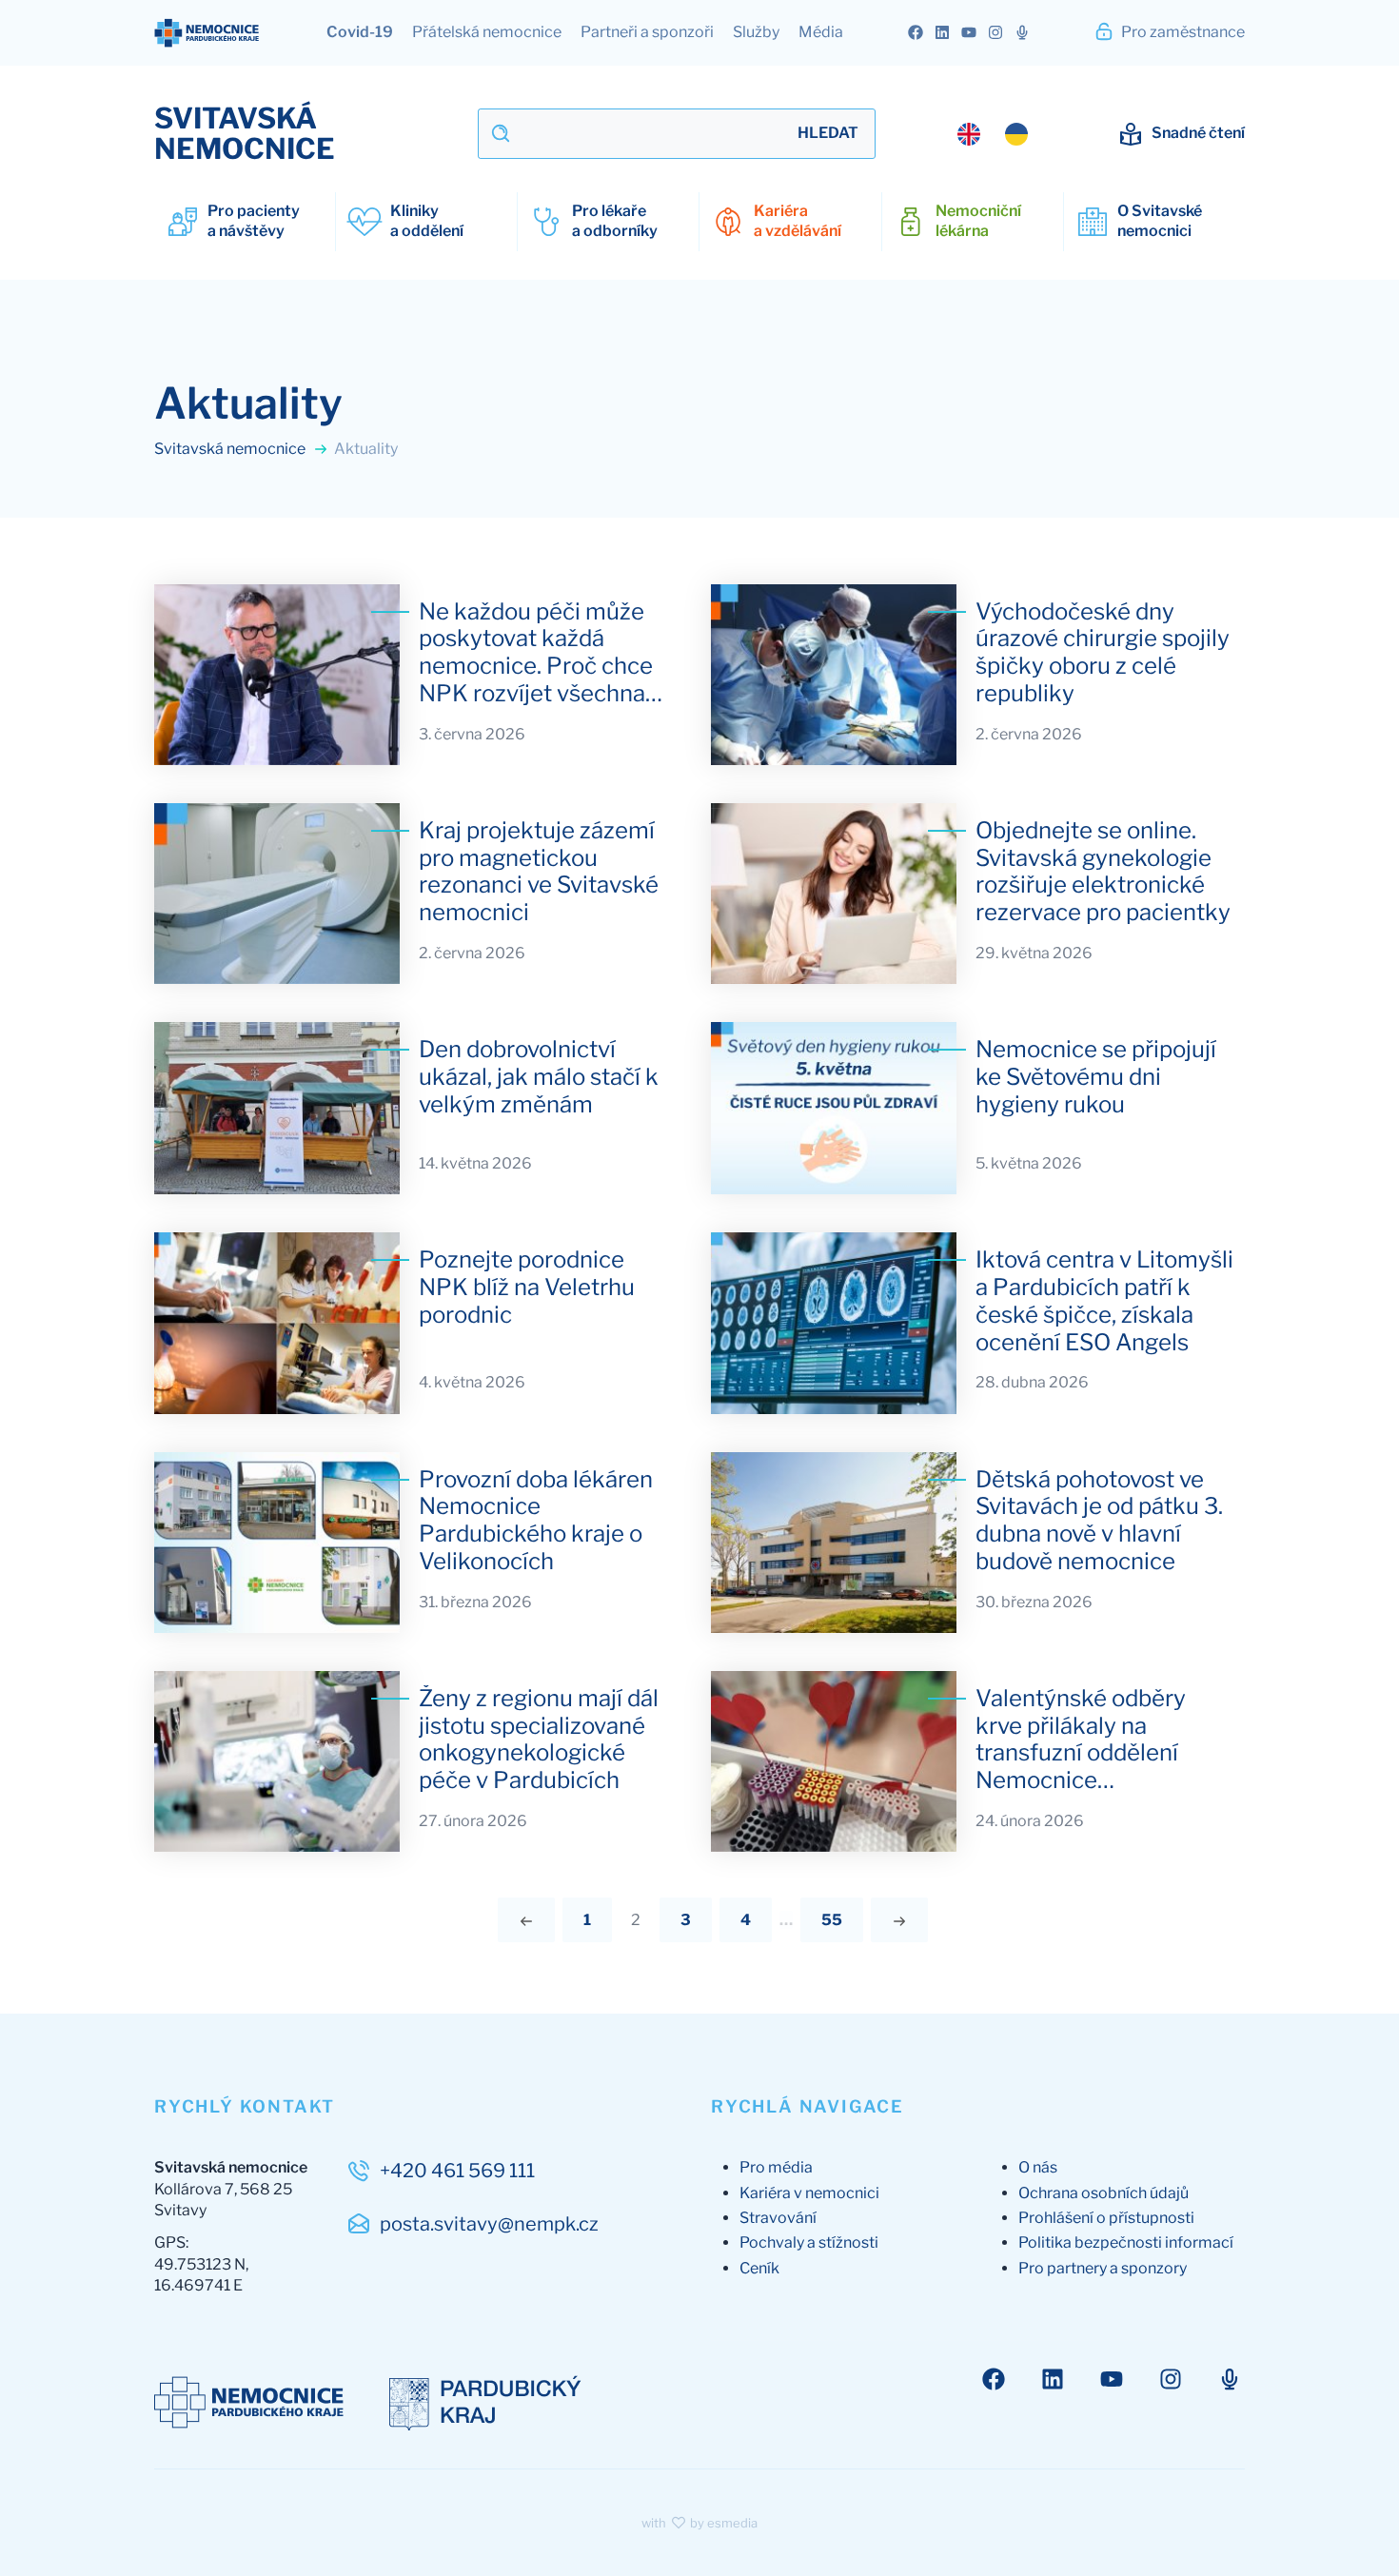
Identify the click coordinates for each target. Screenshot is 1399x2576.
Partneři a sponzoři (647, 32)
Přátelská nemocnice (487, 32)
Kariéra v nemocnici (809, 2193)
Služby (756, 32)
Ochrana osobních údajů (1103, 2193)
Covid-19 (360, 32)
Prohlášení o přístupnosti (1106, 2218)
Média (821, 32)
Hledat (828, 133)
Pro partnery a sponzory (1103, 2268)
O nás (1038, 2167)
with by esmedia (699, 2523)
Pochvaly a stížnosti (809, 2242)
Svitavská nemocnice (231, 449)
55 (832, 1920)
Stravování (778, 2218)
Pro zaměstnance (1182, 32)
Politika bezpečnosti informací (1126, 2242)
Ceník (759, 2268)
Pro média (776, 2167)
